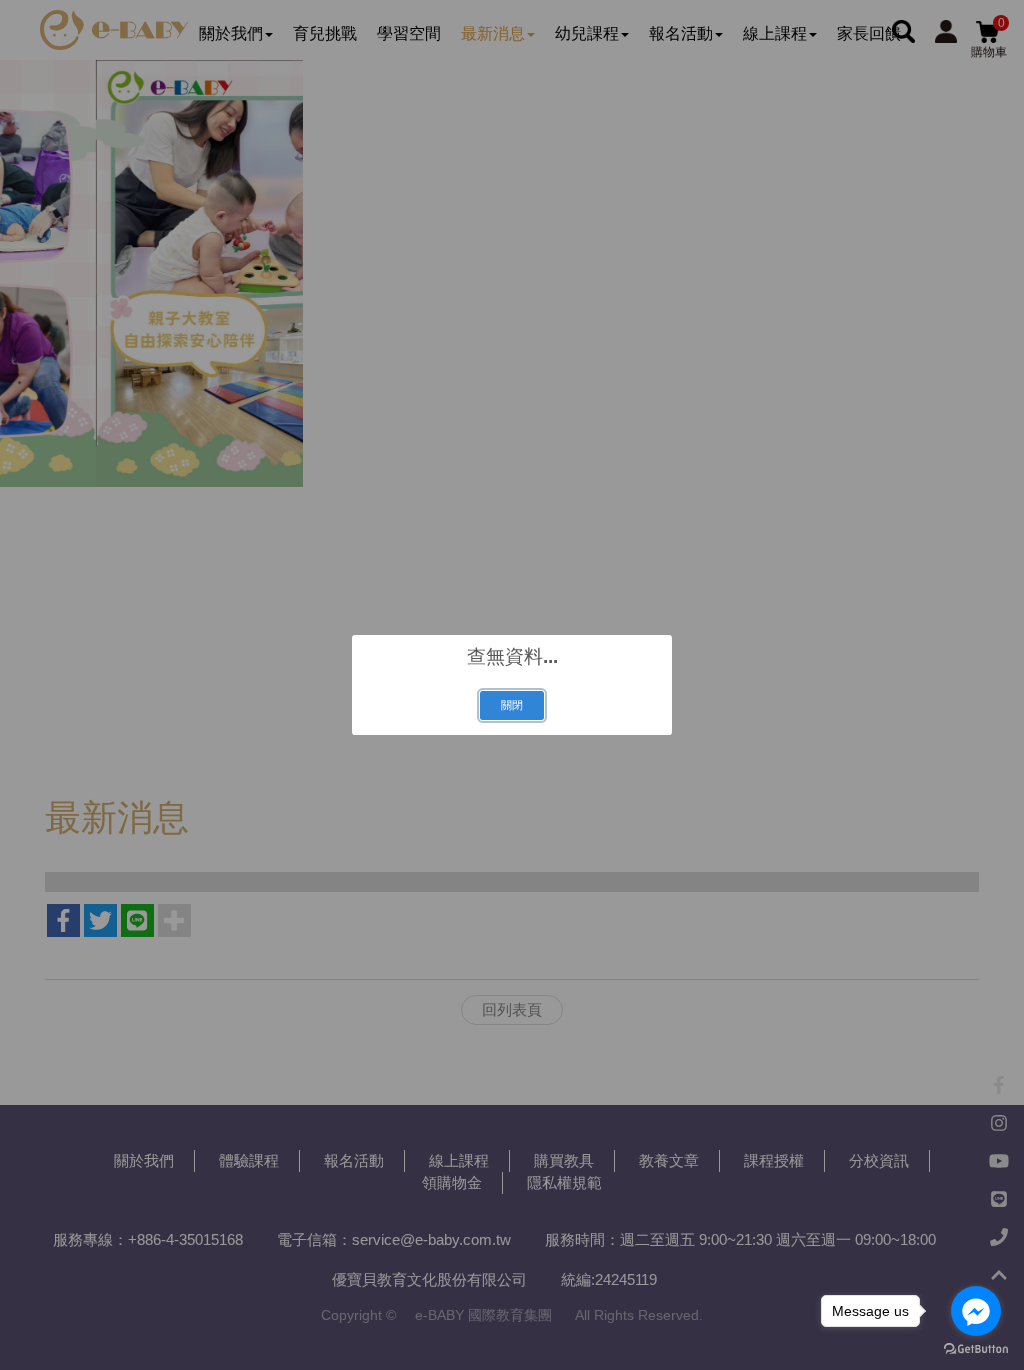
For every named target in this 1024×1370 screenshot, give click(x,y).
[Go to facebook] (976, 1311)
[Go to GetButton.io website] (976, 1349)
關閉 (512, 705)
